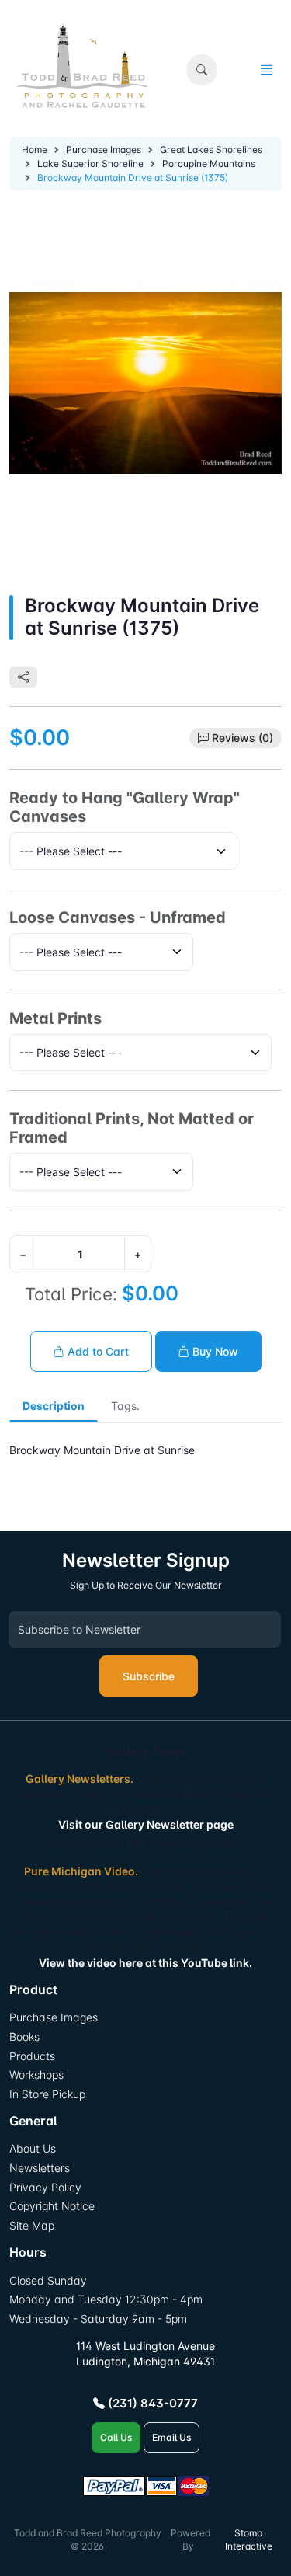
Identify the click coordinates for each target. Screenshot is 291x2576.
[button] (202, 70)
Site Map (32, 2225)
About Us (33, 2148)
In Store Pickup (47, 2094)
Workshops (36, 2075)
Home (35, 150)
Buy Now (214, 1351)
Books (24, 2036)
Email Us (171, 2437)
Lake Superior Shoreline (90, 164)
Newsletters (40, 2168)
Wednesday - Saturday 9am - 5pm (98, 2318)
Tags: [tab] (125, 1406)
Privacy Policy (45, 2187)
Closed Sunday (48, 2280)
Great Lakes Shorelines (211, 150)
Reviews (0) (242, 738)
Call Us (116, 2437)
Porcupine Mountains (209, 164)
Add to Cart (97, 1351)
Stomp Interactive (249, 2539)
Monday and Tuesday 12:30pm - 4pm (106, 2299)
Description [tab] (54, 1406)
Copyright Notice (52, 2206)
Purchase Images (104, 150)
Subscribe (149, 1676)
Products (32, 2056)
